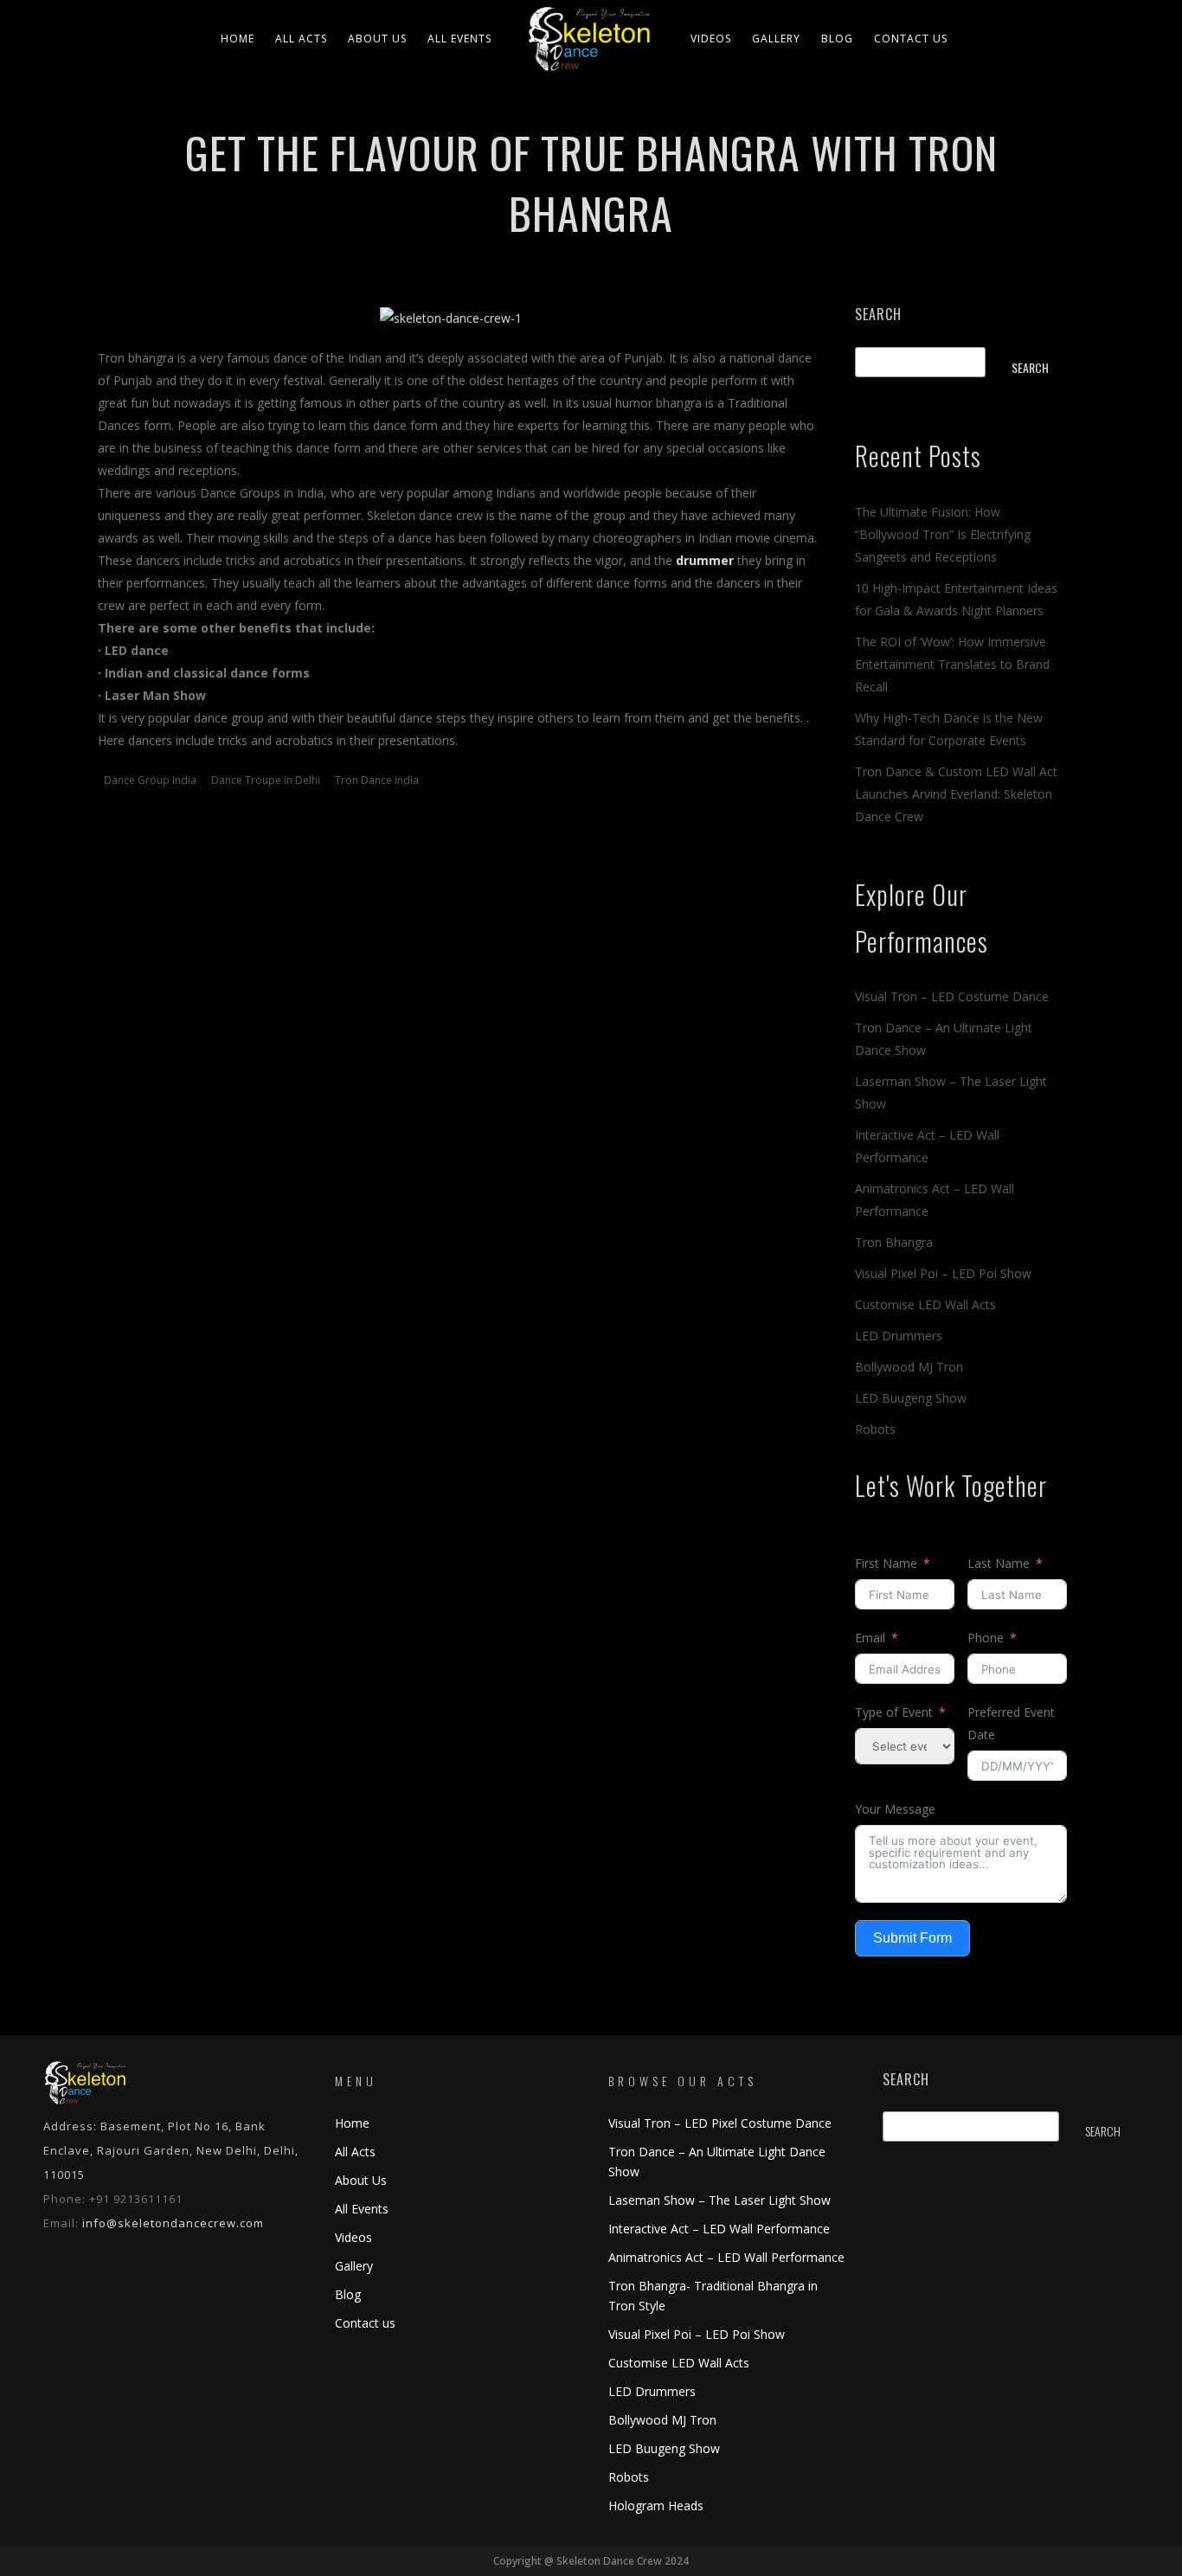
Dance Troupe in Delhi (266, 780)
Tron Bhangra (894, 1242)
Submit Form (912, 1938)
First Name (886, 1563)
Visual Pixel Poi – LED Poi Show (943, 1273)
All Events (459, 39)
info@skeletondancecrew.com (173, 2223)
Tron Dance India (377, 780)
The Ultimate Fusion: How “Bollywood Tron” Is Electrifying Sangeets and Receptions (943, 534)
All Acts (355, 2152)
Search (878, 314)
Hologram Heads (656, 2505)
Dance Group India (150, 780)
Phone (986, 1638)
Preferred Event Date (1011, 1723)
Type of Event (894, 1712)
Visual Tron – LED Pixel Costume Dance (720, 2123)
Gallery (776, 39)
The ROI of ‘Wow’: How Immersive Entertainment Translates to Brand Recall (952, 664)
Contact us (911, 39)
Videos (711, 39)
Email (870, 1638)
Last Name (999, 1563)
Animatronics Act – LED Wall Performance (726, 2257)
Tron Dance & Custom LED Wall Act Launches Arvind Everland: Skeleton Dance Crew (956, 794)
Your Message (895, 1809)
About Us (377, 39)
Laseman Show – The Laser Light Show (719, 2200)
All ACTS (301, 39)
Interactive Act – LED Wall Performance (719, 2229)
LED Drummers (899, 1336)
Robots (875, 1429)
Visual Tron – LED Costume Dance (952, 996)
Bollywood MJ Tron (909, 1367)
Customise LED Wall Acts (925, 1304)
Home (238, 39)
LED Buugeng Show (911, 1398)
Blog (837, 39)
